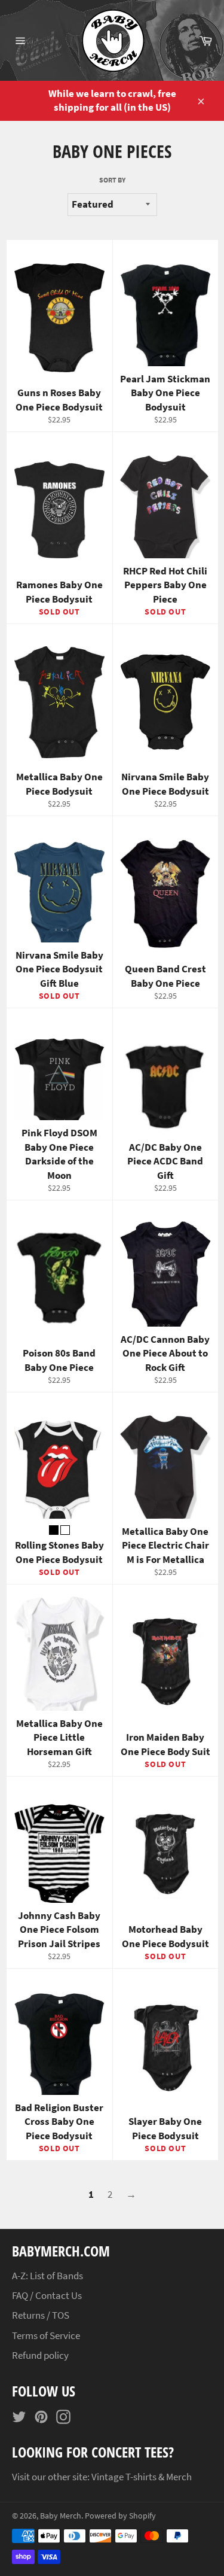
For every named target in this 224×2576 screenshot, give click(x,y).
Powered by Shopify (120, 2516)
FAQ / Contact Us (47, 2295)
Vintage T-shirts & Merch (142, 2477)
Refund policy (40, 2355)
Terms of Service (46, 2335)
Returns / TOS (41, 2315)
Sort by (112, 180)
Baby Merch (61, 2516)
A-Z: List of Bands (47, 2276)
